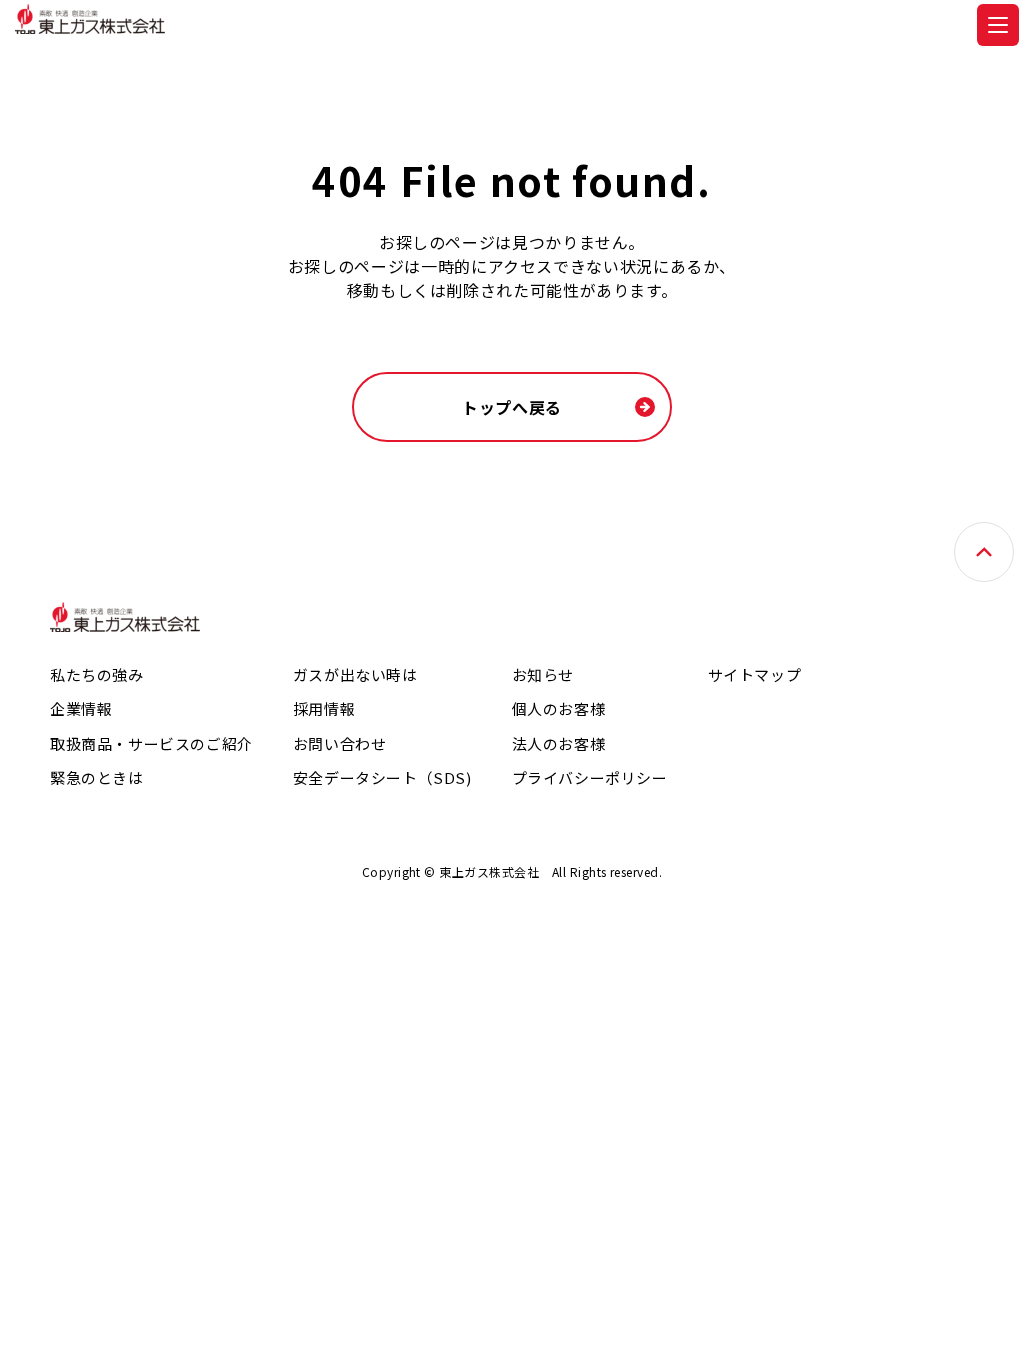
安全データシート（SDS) (382, 777)
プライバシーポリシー (590, 777)
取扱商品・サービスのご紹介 (151, 743)
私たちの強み (97, 674)
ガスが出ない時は (355, 674)
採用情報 (324, 708)
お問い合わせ (340, 743)
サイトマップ (755, 674)
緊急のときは (97, 777)
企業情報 (81, 708)
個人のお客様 (559, 708)
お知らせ (543, 674)
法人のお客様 (559, 743)
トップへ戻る (512, 407)
